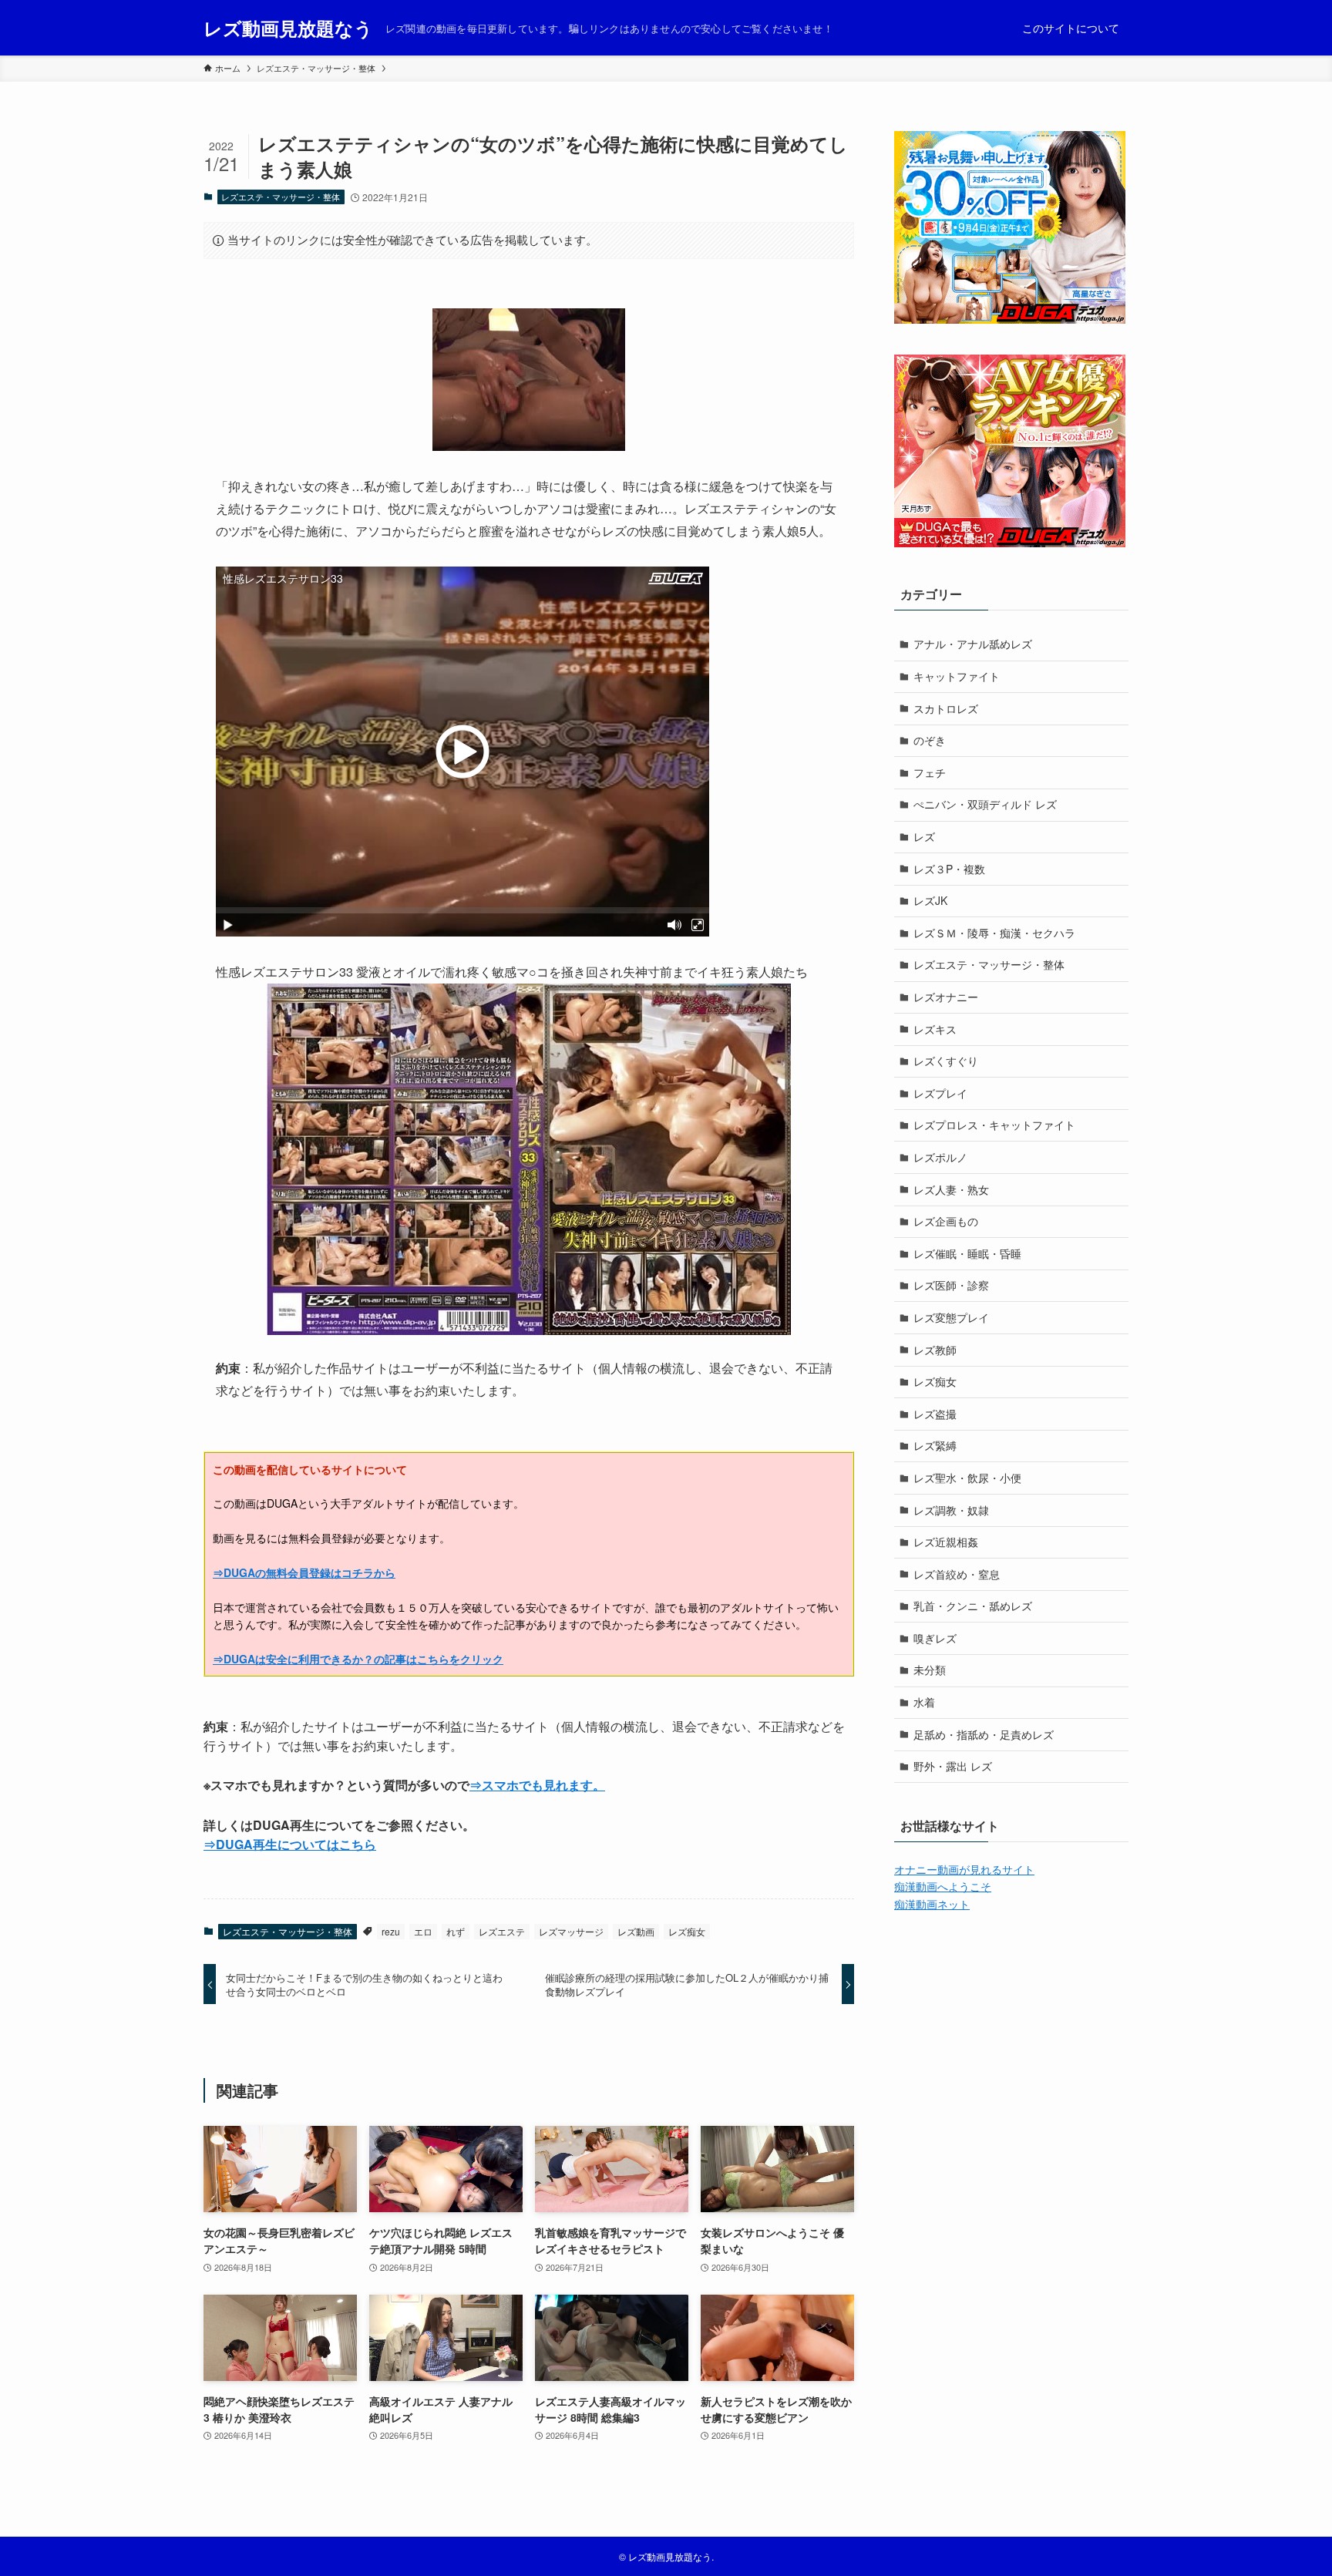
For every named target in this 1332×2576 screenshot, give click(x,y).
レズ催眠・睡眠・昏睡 (967, 1253)
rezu (391, 1931)
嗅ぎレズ (935, 1638)
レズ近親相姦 (946, 1542)
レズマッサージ (571, 1931)
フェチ (930, 772)
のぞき (930, 740)
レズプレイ (940, 1093)
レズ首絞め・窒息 (957, 1574)
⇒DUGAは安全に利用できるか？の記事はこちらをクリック (358, 1659)
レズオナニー (946, 997)
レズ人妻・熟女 (951, 1189)
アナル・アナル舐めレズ (973, 644)
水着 (924, 1702)
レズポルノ (940, 1157)
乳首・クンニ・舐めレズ (973, 1606)
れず (456, 1931)
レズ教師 (935, 1350)
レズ (924, 836)
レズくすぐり (946, 1061)
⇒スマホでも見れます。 (537, 1785)
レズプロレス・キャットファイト (994, 1125)
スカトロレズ (946, 708)
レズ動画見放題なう (288, 28)
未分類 (930, 1670)
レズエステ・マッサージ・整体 (281, 197)
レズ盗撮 (935, 1414)
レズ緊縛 (935, 1445)
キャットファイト (957, 676)
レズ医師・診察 (951, 1285)
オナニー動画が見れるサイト (964, 1869)
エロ (423, 1931)
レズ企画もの (946, 1221)
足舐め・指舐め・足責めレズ (984, 1734)
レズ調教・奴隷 (951, 1510)
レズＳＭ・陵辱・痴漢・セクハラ (994, 933)
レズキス (935, 1029)
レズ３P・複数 (949, 869)
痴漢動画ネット (932, 1904)
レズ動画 (636, 1931)
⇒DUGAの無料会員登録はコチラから (304, 1572)
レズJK (930, 900)
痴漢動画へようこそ (943, 1886)
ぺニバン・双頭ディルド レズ (985, 804)
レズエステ (502, 1931)
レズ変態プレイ (951, 1317)
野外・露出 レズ (953, 1766)
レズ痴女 (687, 1931)
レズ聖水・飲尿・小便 (967, 1478)
